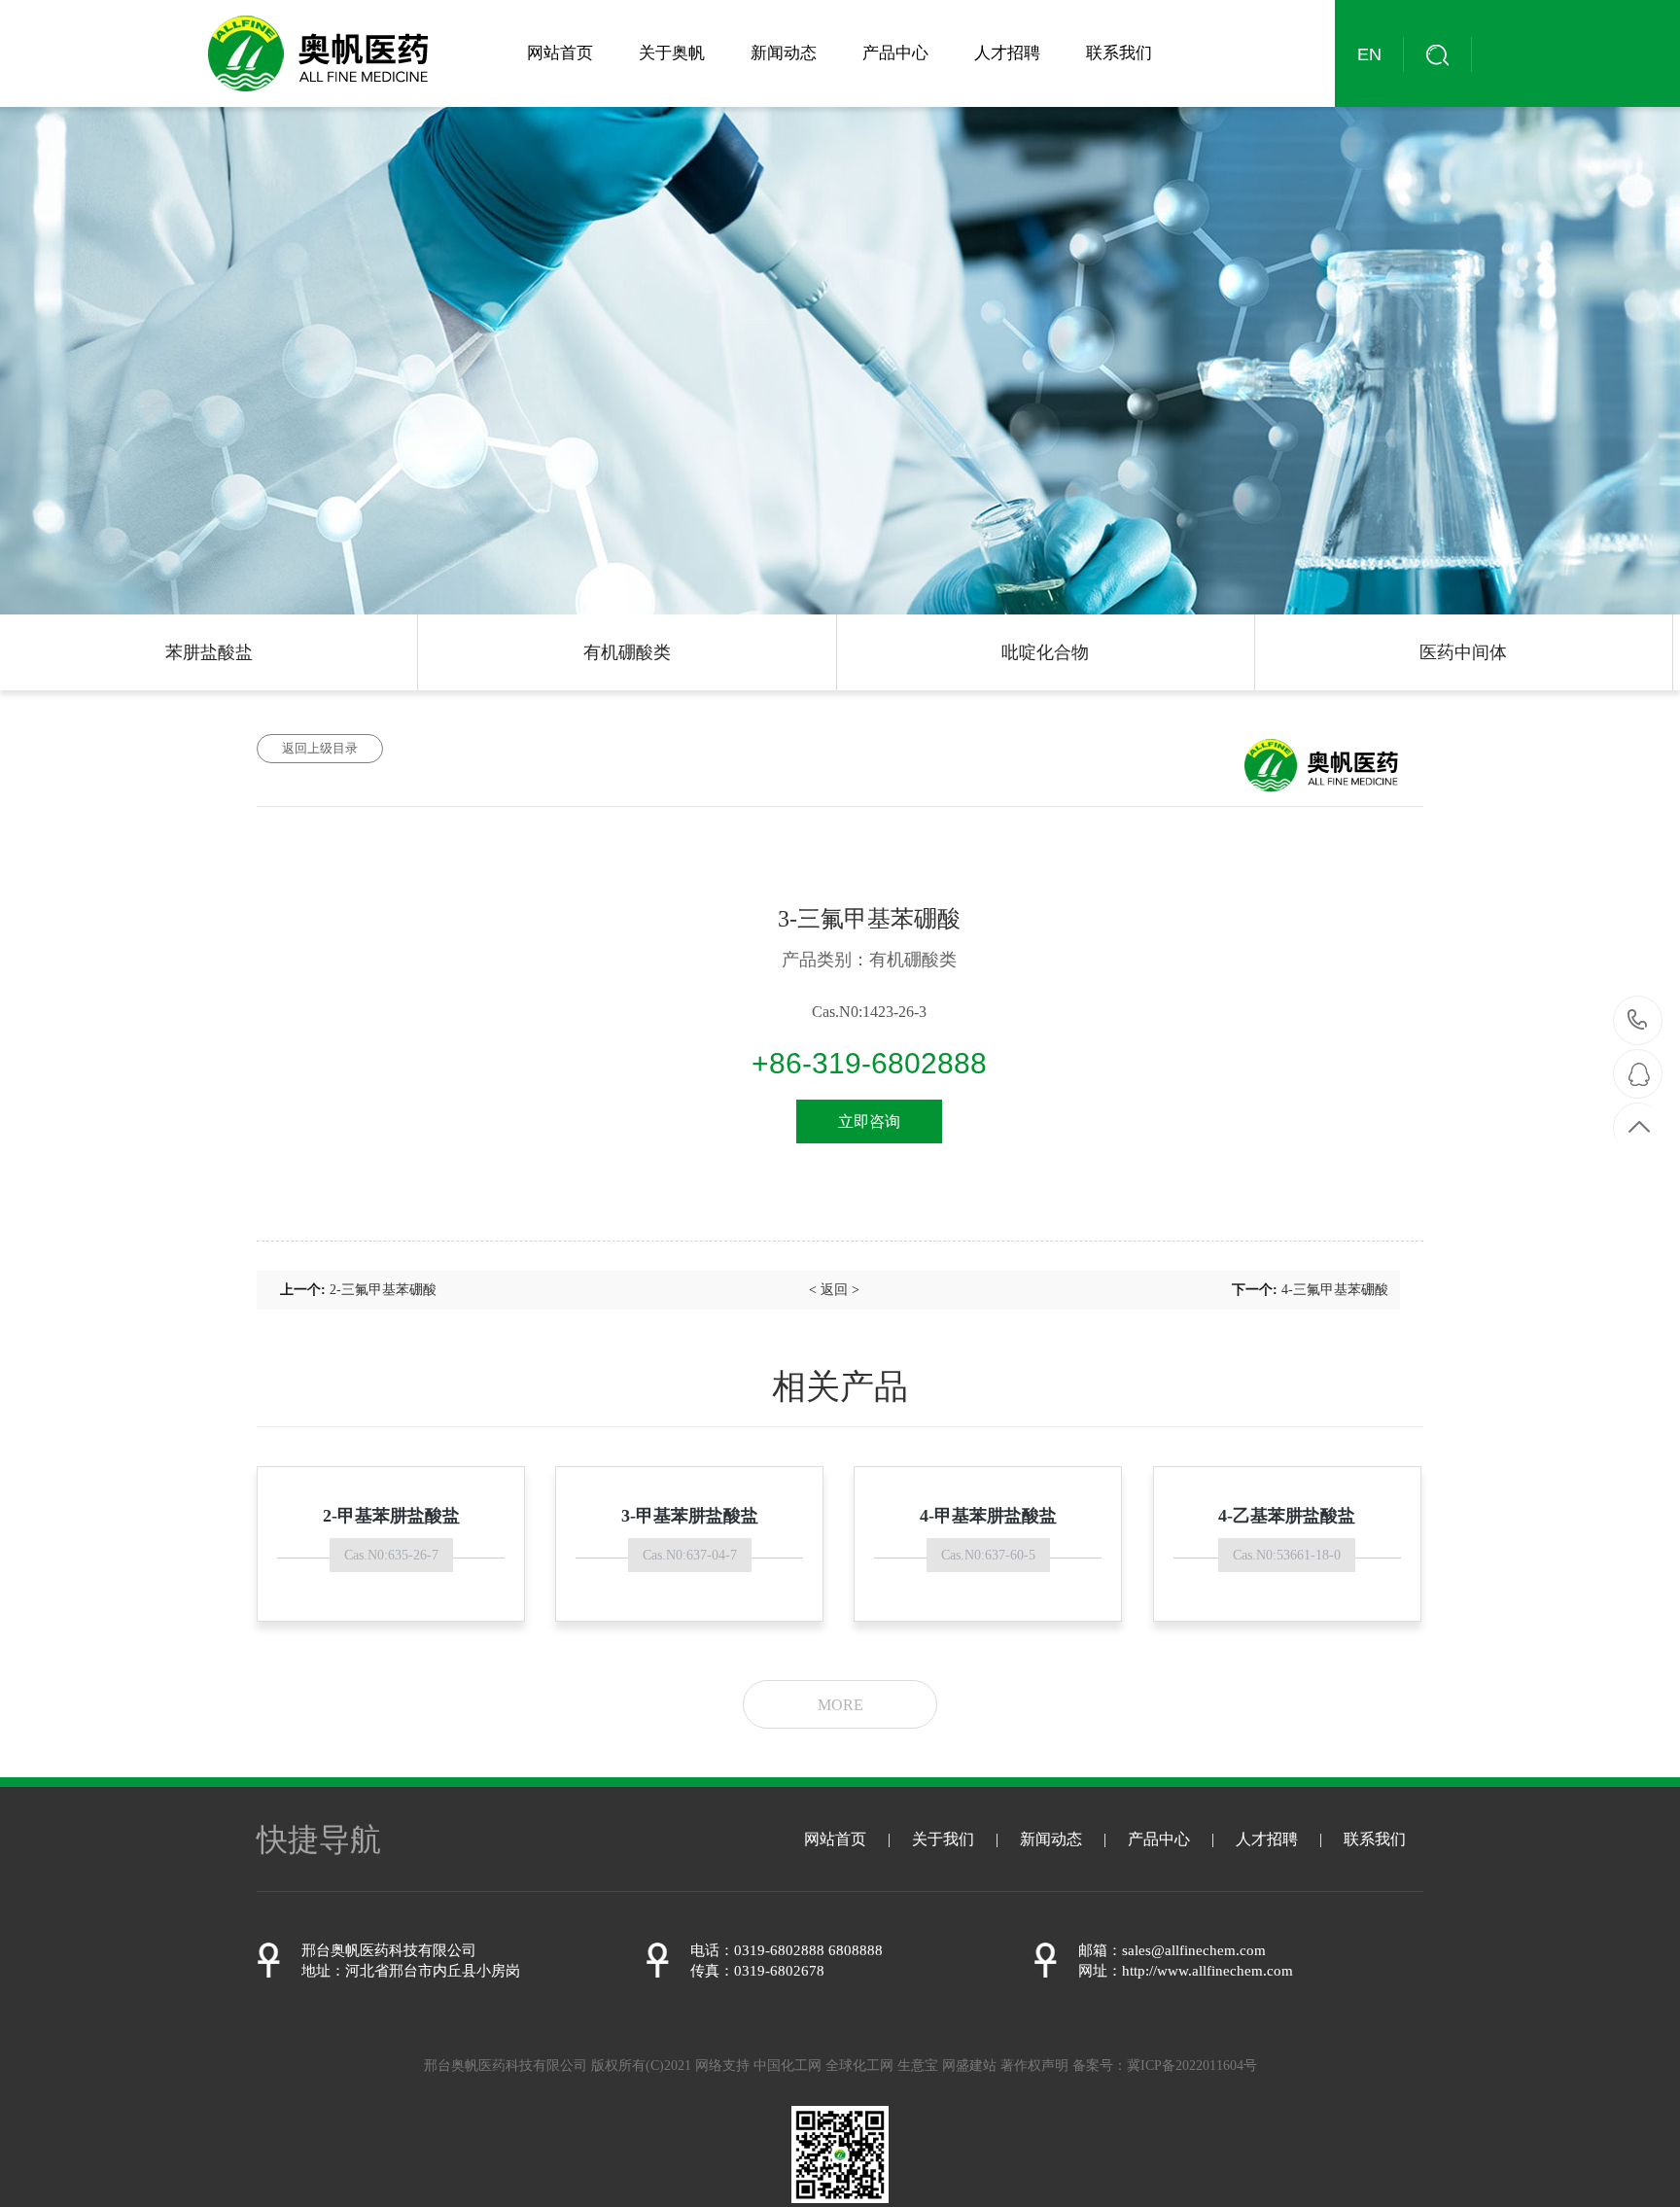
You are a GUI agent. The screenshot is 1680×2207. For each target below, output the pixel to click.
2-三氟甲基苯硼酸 (383, 1290)
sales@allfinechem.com (1194, 1950)
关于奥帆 (672, 53)
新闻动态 (784, 53)
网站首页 (560, 53)
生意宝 (918, 2066)
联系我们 (1119, 53)
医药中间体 (1463, 652)
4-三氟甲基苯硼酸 (1335, 1290)
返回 (834, 1290)
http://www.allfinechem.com (1207, 1971)
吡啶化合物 (1045, 652)
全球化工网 (859, 2066)
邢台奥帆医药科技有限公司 (389, 1950)
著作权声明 (1034, 2066)
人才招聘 (1007, 53)
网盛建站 (969, 2066)
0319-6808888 (1638, 1021)
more (840, 1705)
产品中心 (895, 53)
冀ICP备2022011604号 (1192, 2066)
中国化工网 (787, 2066)
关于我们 (943, 1839)
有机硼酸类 (627, 652)
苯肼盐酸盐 (209, 652)
